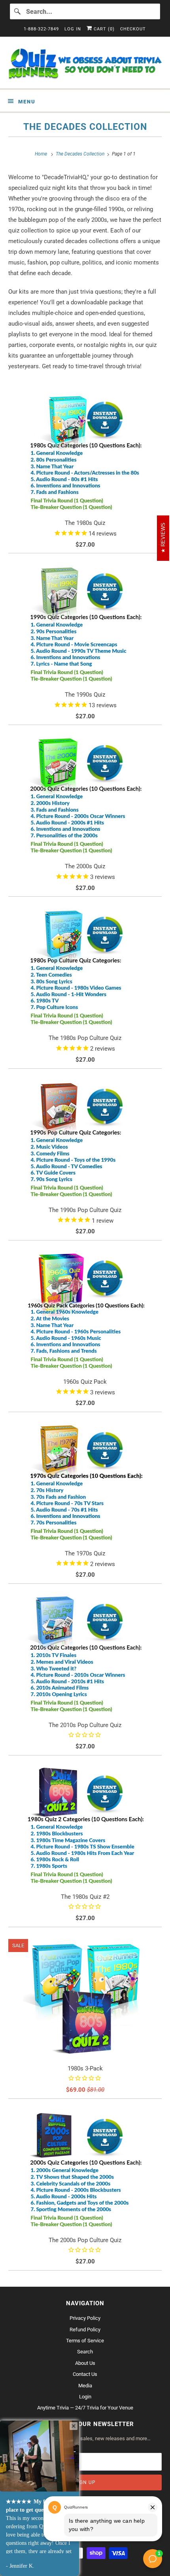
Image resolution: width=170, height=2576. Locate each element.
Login (85, 2397)
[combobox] (85, 11)
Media (85, 2386)
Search (85, 2352)
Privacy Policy (85, 2318)
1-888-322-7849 (41, 29)
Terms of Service (85, 2341)
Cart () (103, 29)
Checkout (133, 29)
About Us (85, 2363)
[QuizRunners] (85, 66)
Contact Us (85, 2374)
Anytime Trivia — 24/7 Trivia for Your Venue (85, 2408)
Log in (73, 29)
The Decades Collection (85, 127)
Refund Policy (85, 2330)
